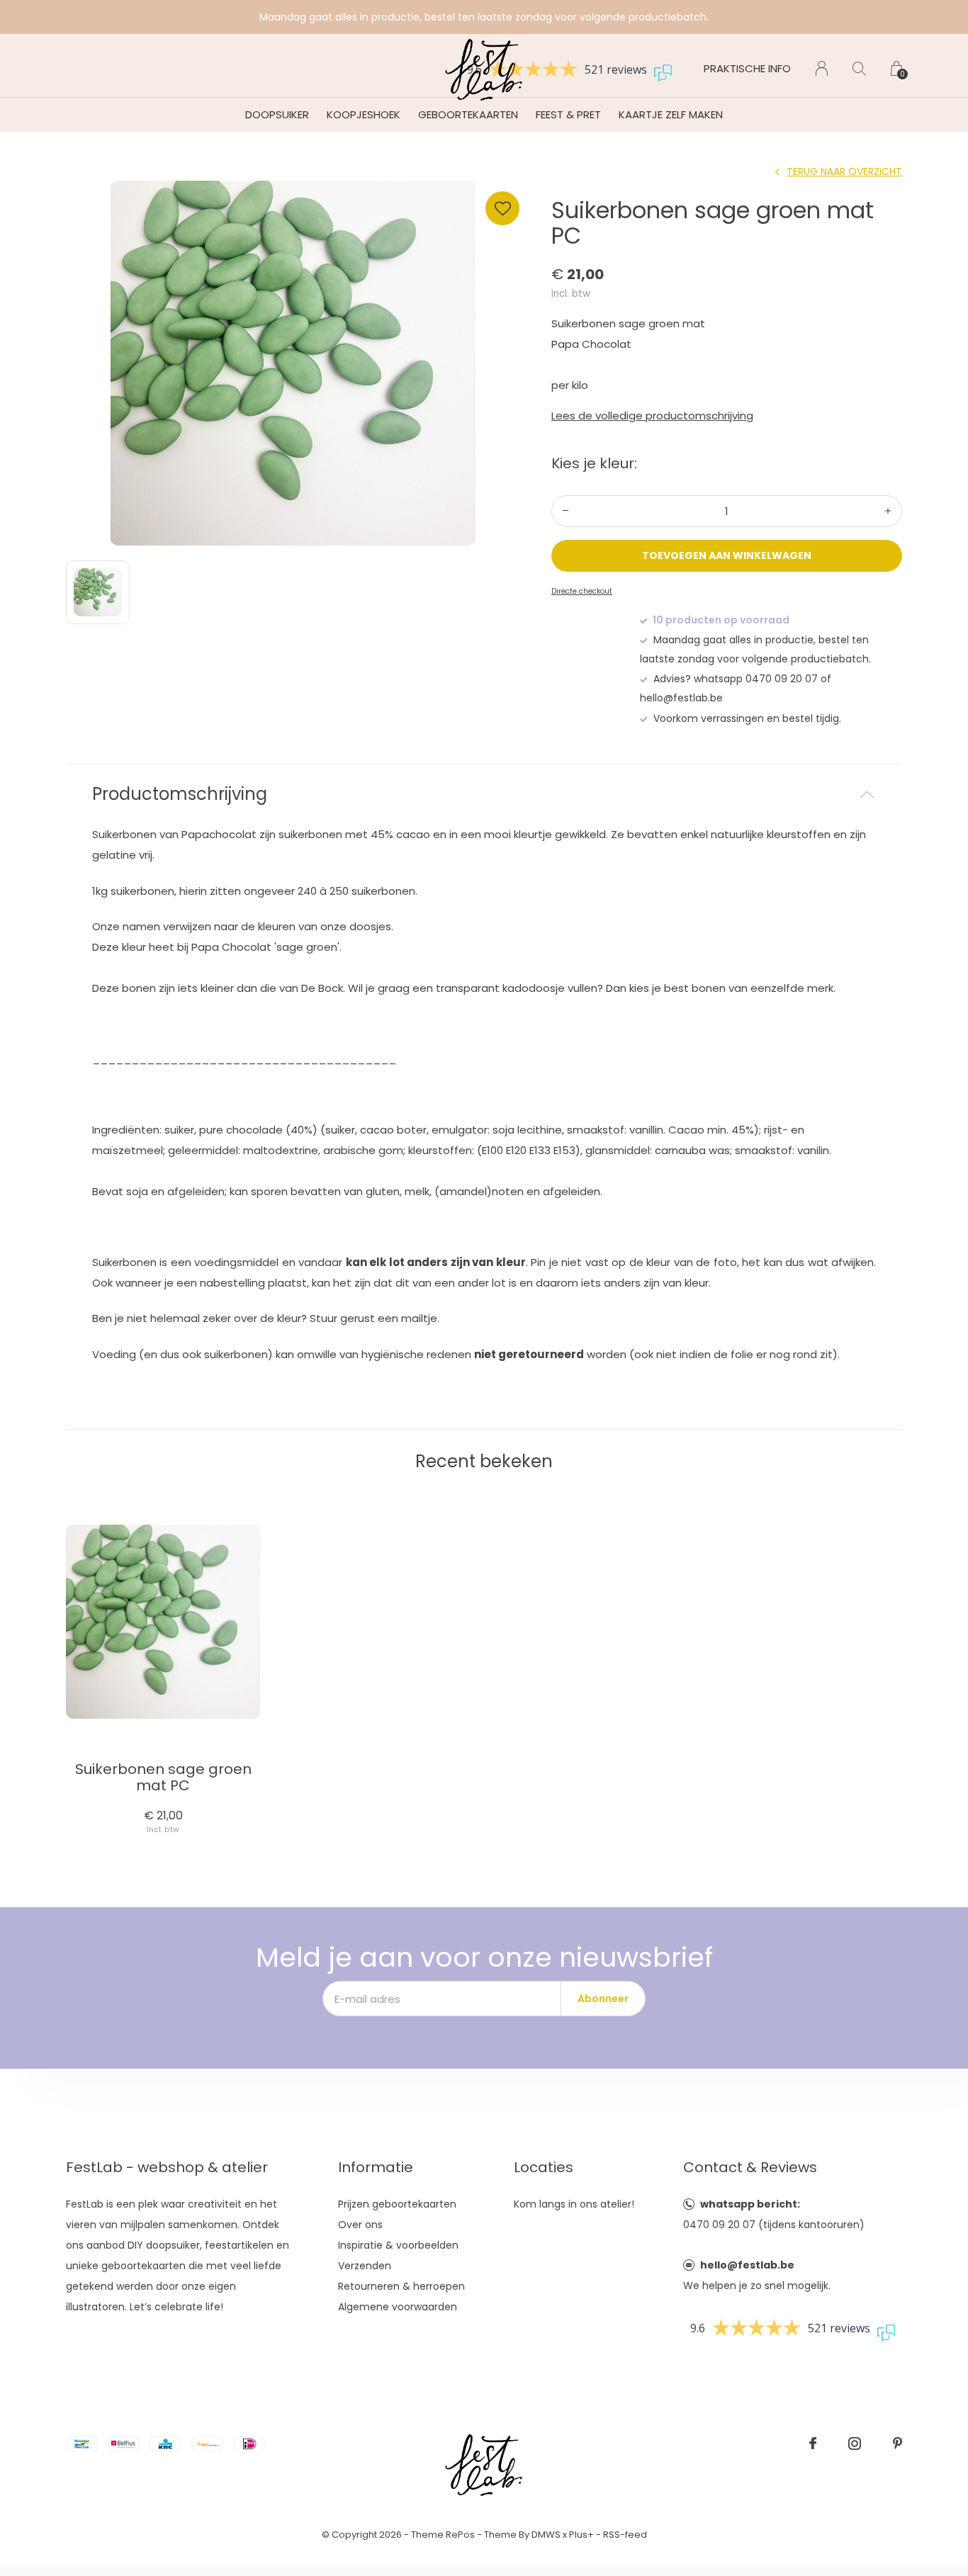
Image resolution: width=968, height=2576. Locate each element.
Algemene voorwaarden (398, 2307)
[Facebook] (813, 2444)
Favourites (502, 208)
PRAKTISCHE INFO (747, 68)
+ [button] (888, 511)
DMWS (546, 2535)
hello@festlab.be (747, 2265)
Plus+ (581, 2535)
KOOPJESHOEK (364, 114)
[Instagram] (855, 2444)
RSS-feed (625, 2535)
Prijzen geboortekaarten (397, 2204)
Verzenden (365, 2266)
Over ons (360, 2225)
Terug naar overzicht (844, 171)
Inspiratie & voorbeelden (398, 2245)
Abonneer (603, 1999)
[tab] (484, 795)
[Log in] (822, 68)
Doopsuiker (277, 114)
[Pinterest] (897, 2444)
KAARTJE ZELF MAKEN (671, 114)
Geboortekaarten (468, 114)
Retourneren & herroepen (401, 2286)
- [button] (565, 511)
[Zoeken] (859, 68)
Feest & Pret (568, 114)
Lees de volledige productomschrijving (652, 416)
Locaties (544, 2167)
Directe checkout (582, 591)
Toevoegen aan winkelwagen (727, 555)
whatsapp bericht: (750, 2204)
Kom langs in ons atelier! (574, 2204)
